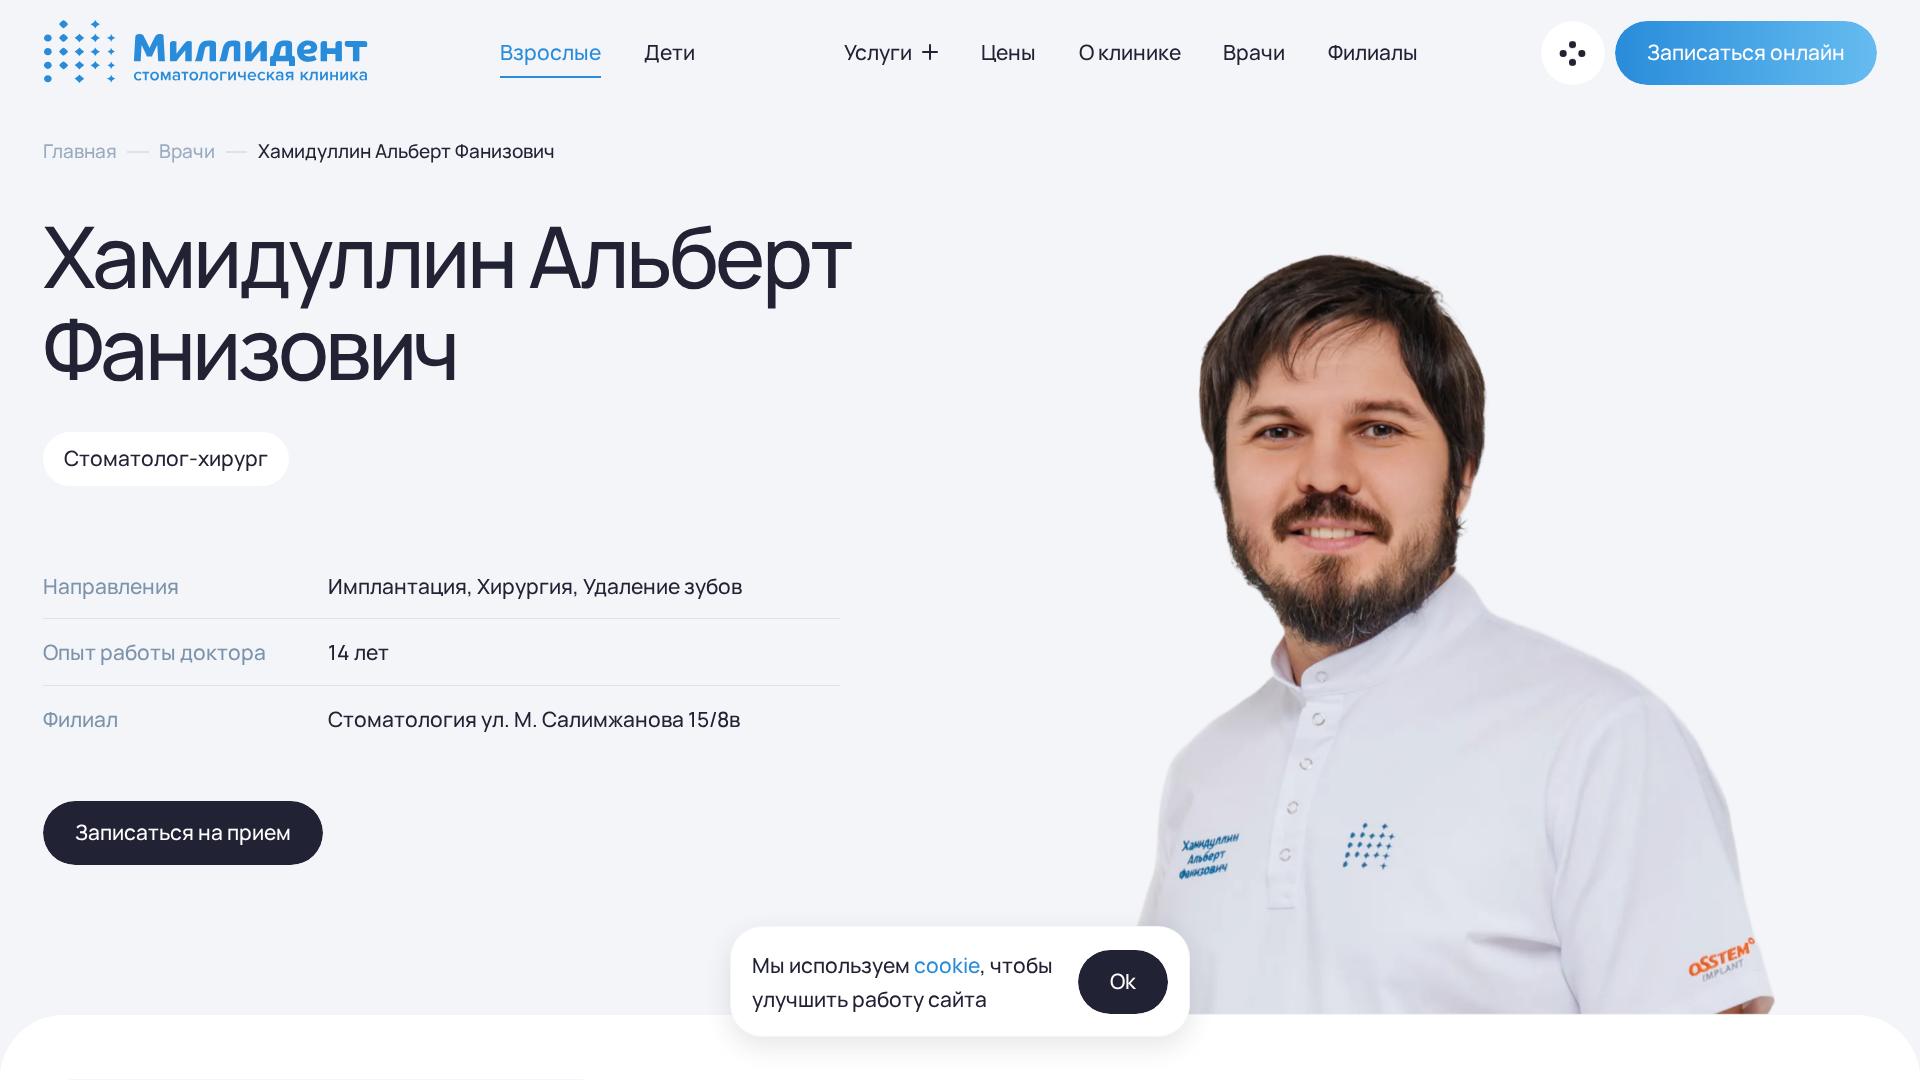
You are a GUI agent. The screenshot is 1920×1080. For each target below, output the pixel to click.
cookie (947, 964)
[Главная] (208, 53)
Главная (80, 150)
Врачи (187, 150)
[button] (1746, 53)
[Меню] (1573, 53)
